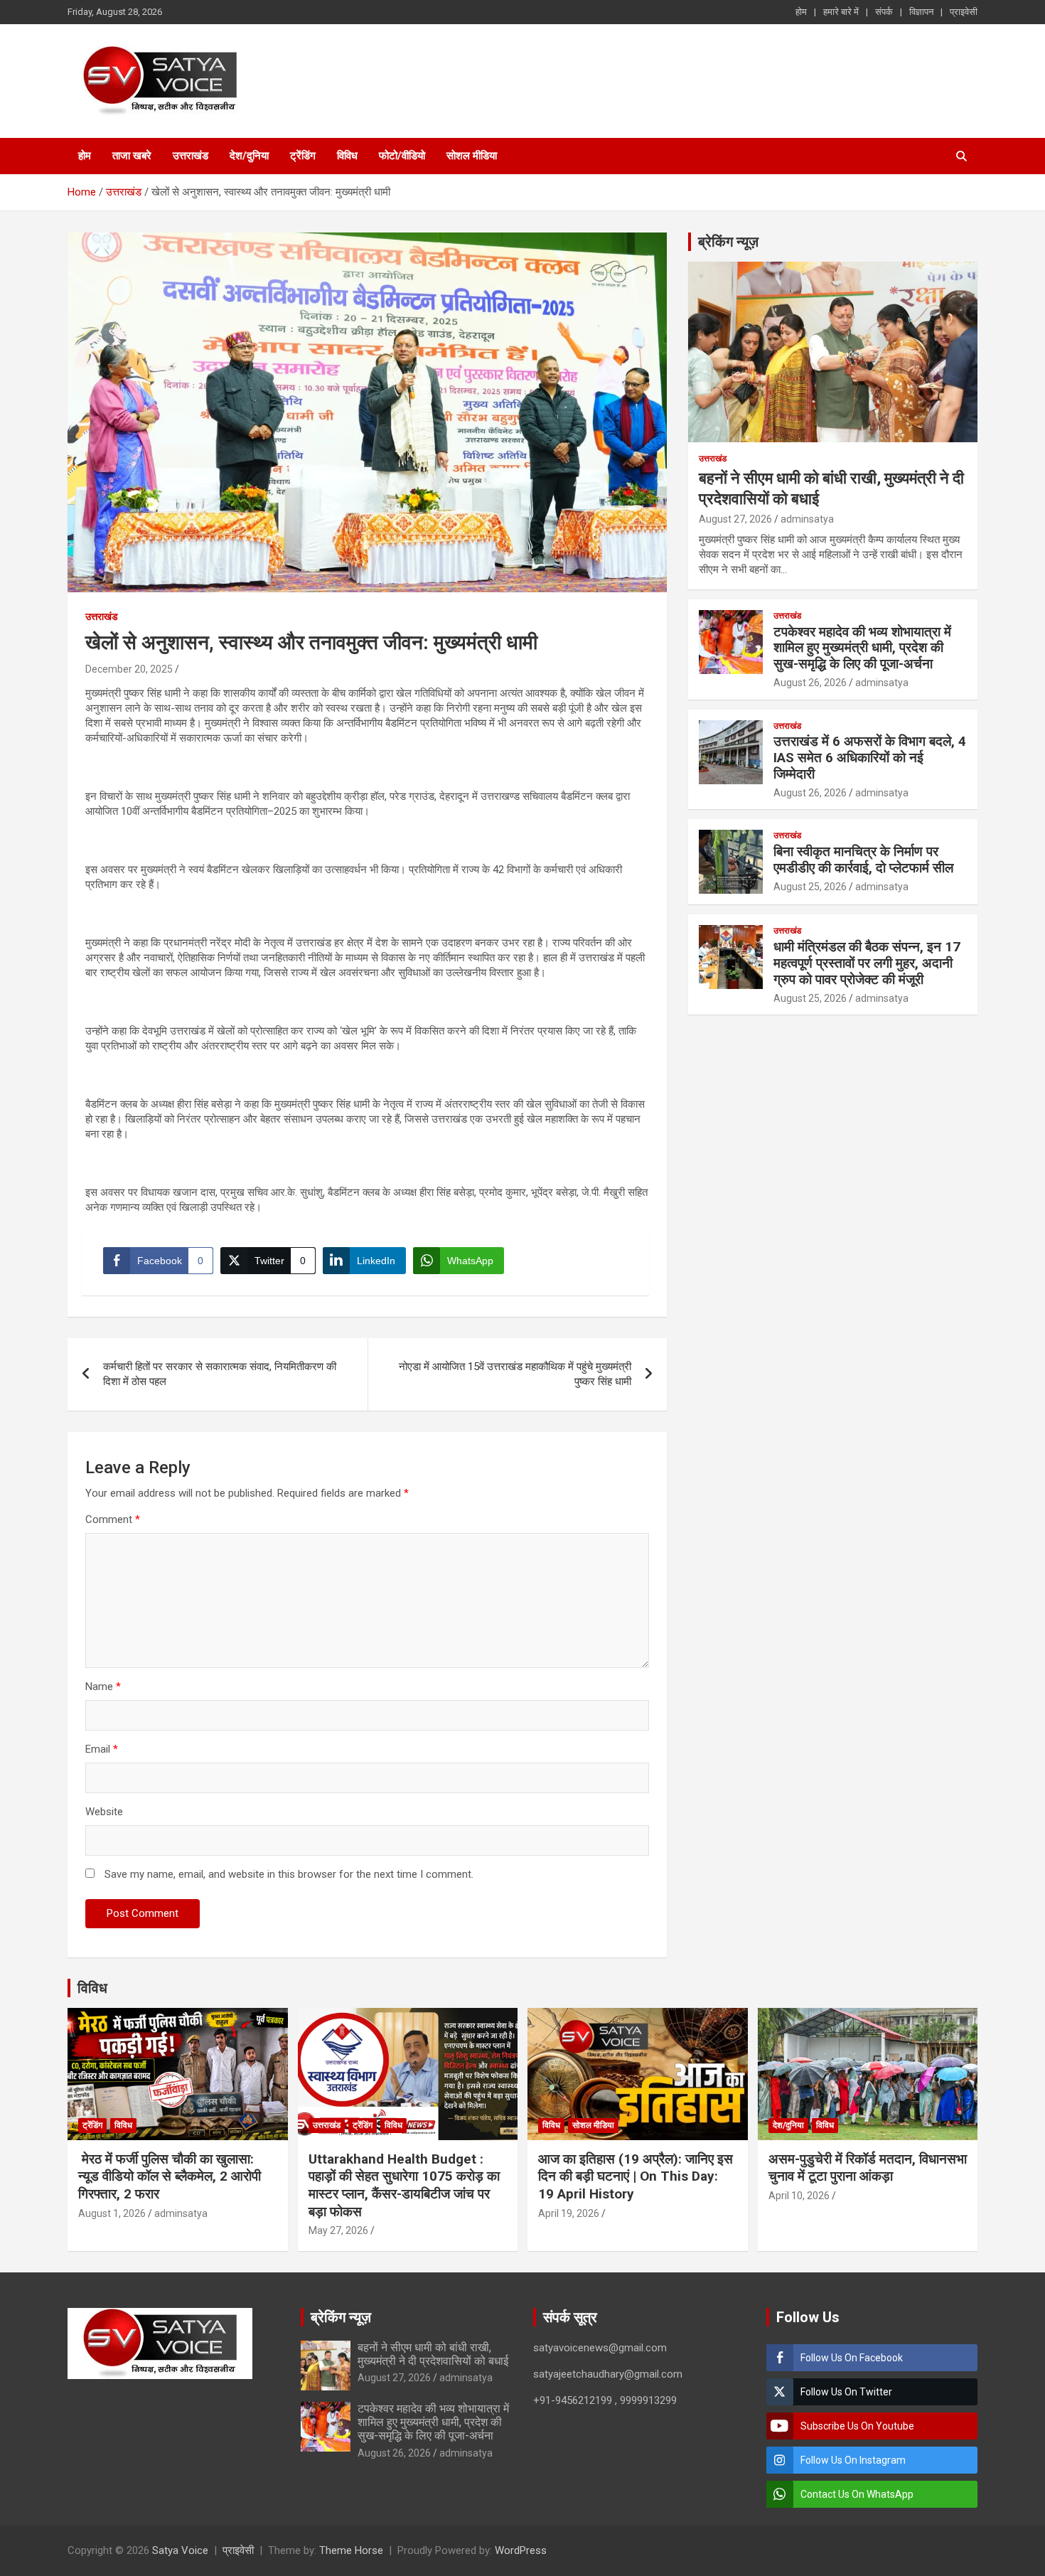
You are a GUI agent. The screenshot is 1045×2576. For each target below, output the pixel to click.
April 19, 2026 (569, 2213)
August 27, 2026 (735, 519)
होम (801, 12)
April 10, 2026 (799, 2196)
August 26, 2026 (810, 683)
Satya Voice (180, 2550)
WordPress (521, 2550)
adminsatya (807, 519)
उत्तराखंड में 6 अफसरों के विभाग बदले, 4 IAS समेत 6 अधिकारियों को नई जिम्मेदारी (870, 758)
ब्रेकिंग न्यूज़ (728, 242)
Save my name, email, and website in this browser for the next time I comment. (289, 1874)
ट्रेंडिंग (303, 156)
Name (103, 1687)
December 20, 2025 (129, 669)
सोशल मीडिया (472, 156)
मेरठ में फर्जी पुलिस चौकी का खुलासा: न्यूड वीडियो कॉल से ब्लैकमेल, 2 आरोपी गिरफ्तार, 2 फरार (170, 2176)
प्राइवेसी (964, 12)
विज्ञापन (921, 12)
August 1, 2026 (112, 2213)
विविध (347, 156)
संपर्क (884, 12)
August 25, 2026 (810, 887)
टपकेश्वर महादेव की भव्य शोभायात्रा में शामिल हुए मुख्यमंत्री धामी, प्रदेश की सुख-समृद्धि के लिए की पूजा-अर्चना (862, 648)
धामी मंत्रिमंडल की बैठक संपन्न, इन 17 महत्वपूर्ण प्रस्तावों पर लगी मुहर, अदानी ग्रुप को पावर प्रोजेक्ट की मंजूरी (867, 963)
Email (102, 1749)
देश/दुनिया (249, 156)
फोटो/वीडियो (402, 156)
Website (104, 1812)
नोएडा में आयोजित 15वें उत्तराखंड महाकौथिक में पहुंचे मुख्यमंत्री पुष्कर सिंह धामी (515, 1374)
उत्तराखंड (191, 156)
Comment (113, 1519)
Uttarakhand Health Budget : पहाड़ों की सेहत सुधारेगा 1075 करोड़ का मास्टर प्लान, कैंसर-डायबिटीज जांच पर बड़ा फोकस (404, 2185)
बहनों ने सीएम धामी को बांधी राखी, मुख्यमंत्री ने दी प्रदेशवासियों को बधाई (433, 2354)
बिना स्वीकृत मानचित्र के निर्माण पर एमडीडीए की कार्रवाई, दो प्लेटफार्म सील (863, 860)
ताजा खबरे (132, 156)
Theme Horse (351, 2550)
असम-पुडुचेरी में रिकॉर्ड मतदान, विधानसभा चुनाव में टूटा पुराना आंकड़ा (868, 2168)
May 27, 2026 (338, 2230)
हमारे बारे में (841, 12)
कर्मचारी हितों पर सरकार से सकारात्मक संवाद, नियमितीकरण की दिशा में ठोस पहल (220, 1374)
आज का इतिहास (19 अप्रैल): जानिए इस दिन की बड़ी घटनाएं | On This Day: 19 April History (636, 2176)
